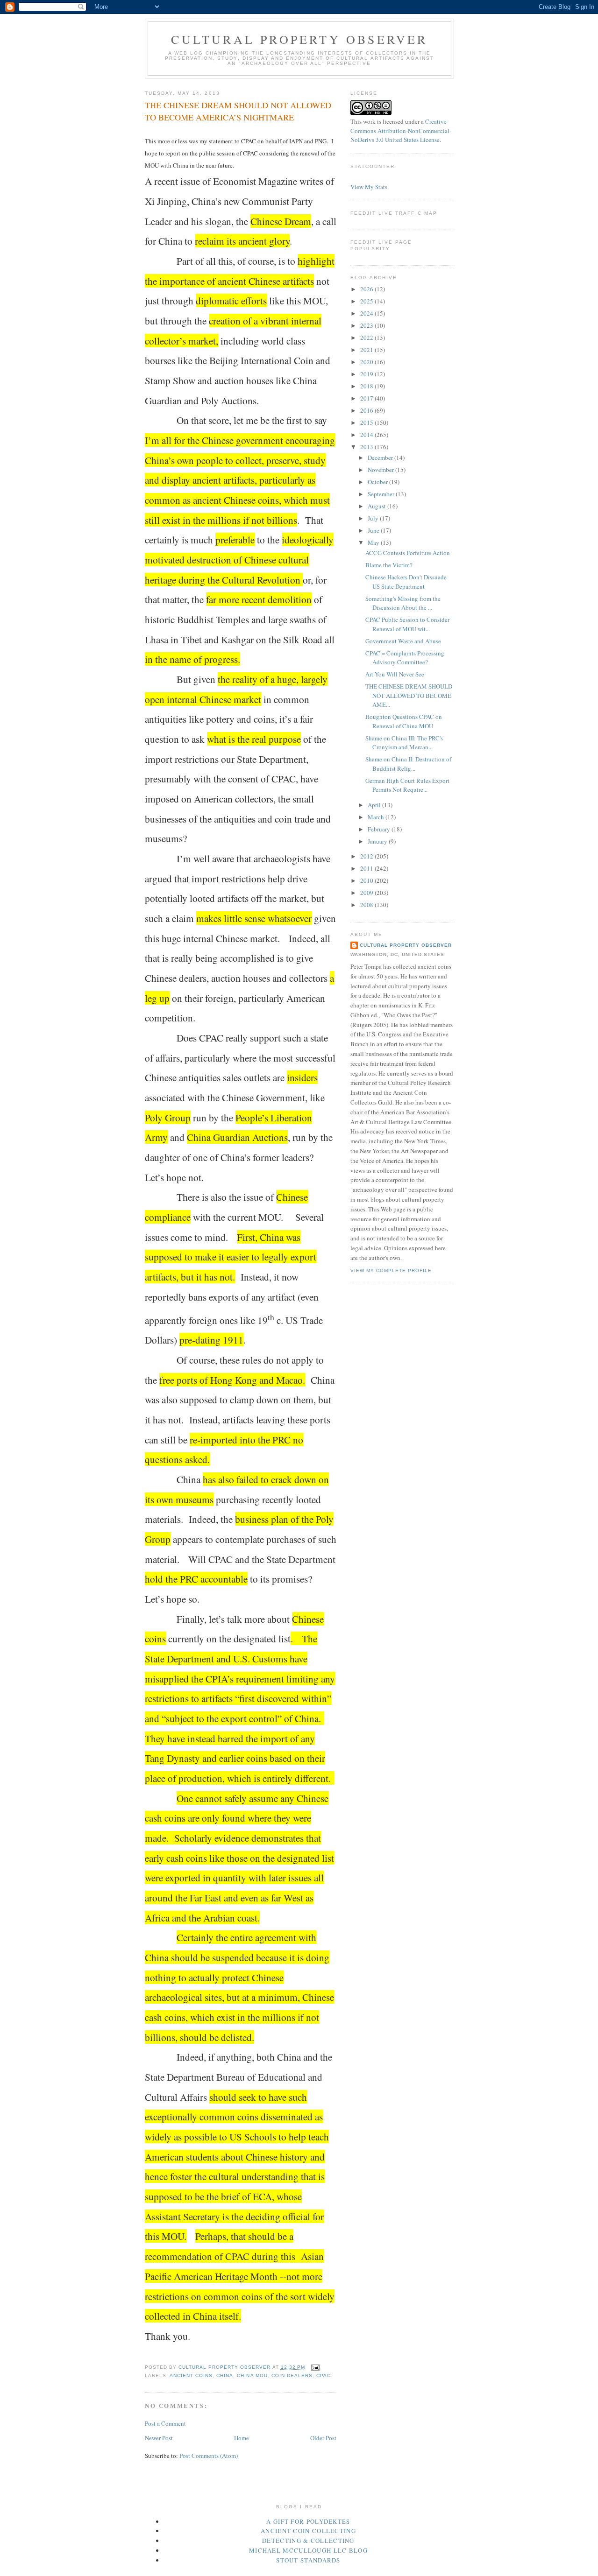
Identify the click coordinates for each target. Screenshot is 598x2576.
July (374, 518)
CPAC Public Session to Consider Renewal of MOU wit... (407, 624)
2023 (367, 325)
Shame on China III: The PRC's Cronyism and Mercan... (404, 743)
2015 (367, 422)
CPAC (324, 2375)
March (377, 817)
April (375, 805)
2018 (367, 386)
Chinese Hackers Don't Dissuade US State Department (406, 582)
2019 (367, 374)
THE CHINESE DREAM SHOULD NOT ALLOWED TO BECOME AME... (409, 695)
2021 (367, 350)
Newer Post (159, 2438)
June (374, 530)
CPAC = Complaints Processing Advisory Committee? (405, 658)
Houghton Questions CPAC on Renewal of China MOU (404, 721)
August (377, 506)
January (378, 841)
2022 (367, 338)
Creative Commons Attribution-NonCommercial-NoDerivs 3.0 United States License (401, 130)
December (381, 457)
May (374, 542)
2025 (367, 301)
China (225, 2375)
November (381, 470)
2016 (367, 410)
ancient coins (191, 2375)
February (380, 829)
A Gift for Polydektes (308, 2521)
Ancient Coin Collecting (308, 2531)
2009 (367, 893)
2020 (367, 362)
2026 (367, 289)
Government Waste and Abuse (403, 641)
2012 (367, 856)
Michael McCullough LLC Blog (308, 2550)
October (378, 482)
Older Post (323, 2438)
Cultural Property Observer (299, 39)
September (382, 494)
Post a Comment (165, 2423)
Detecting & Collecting (308, 2541)
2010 (367, 880)
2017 (367, 398)
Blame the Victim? (389, 565)
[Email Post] (315, 2367)
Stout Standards (308, 2560)
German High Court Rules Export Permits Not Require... (407, 785)
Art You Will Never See (395, 674)
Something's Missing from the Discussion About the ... (403, 603)
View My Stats (369, 187)
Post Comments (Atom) (209, 2456)
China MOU (252, 2375)
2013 (367, 447)
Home (242, 2438)
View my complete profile (391, 1270)
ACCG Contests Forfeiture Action (408, 553)
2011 (367, 868)
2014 (367, 435)
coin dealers (292, 2375)
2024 (367, 313)
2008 (367, 905)
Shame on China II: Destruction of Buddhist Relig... (408, 764)
